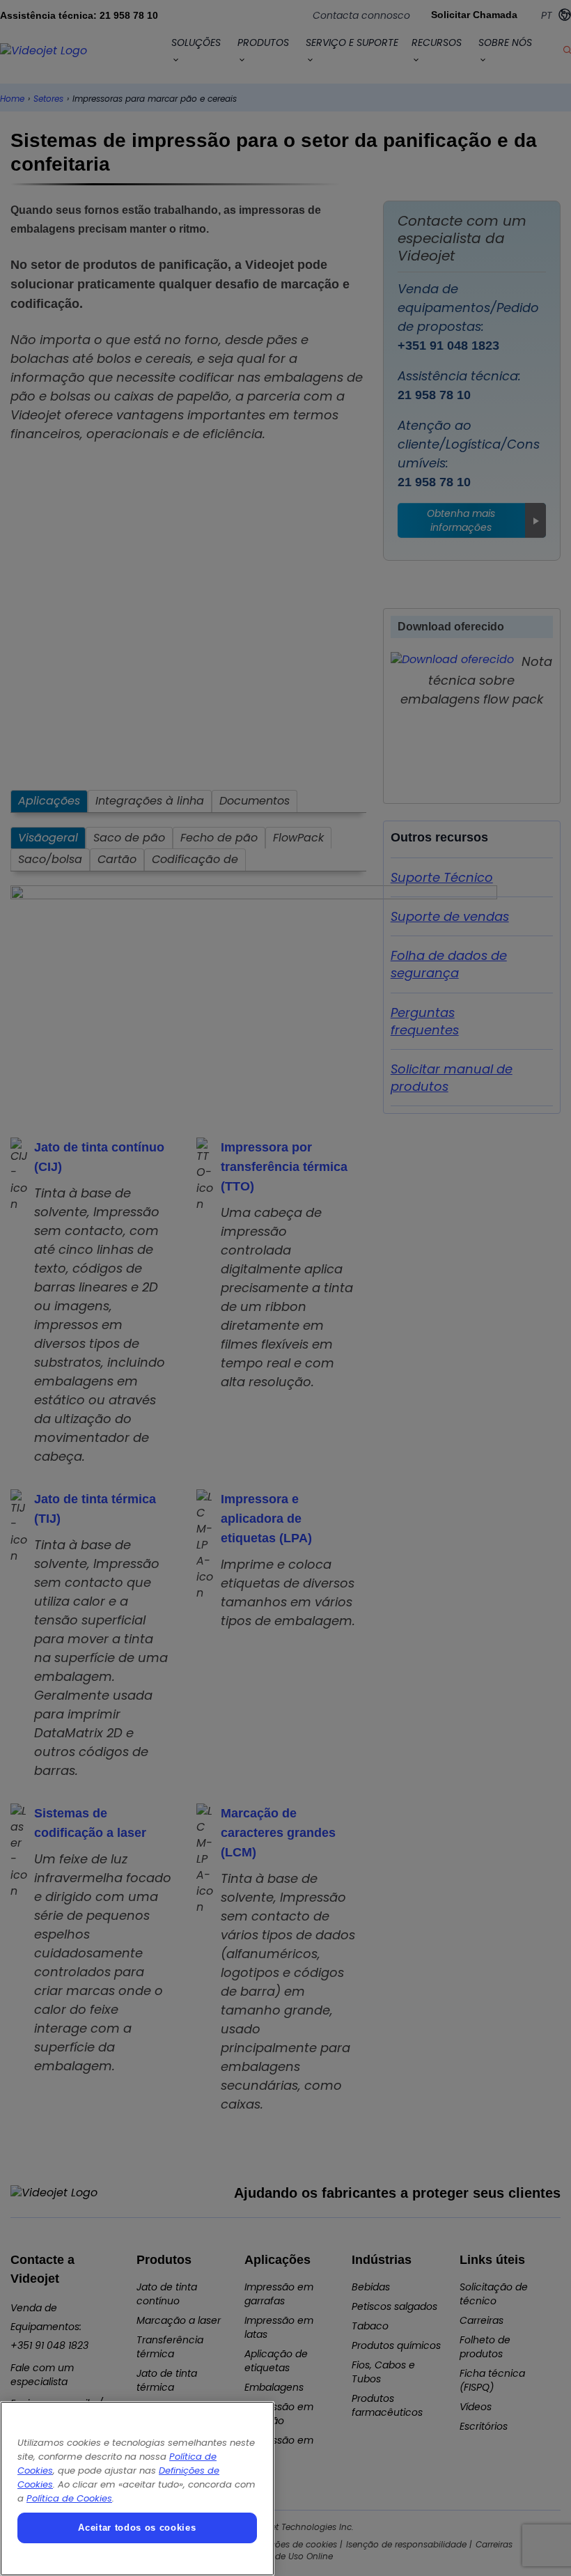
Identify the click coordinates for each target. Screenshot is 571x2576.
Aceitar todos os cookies (137, 2528)
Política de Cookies (69, 2498)
